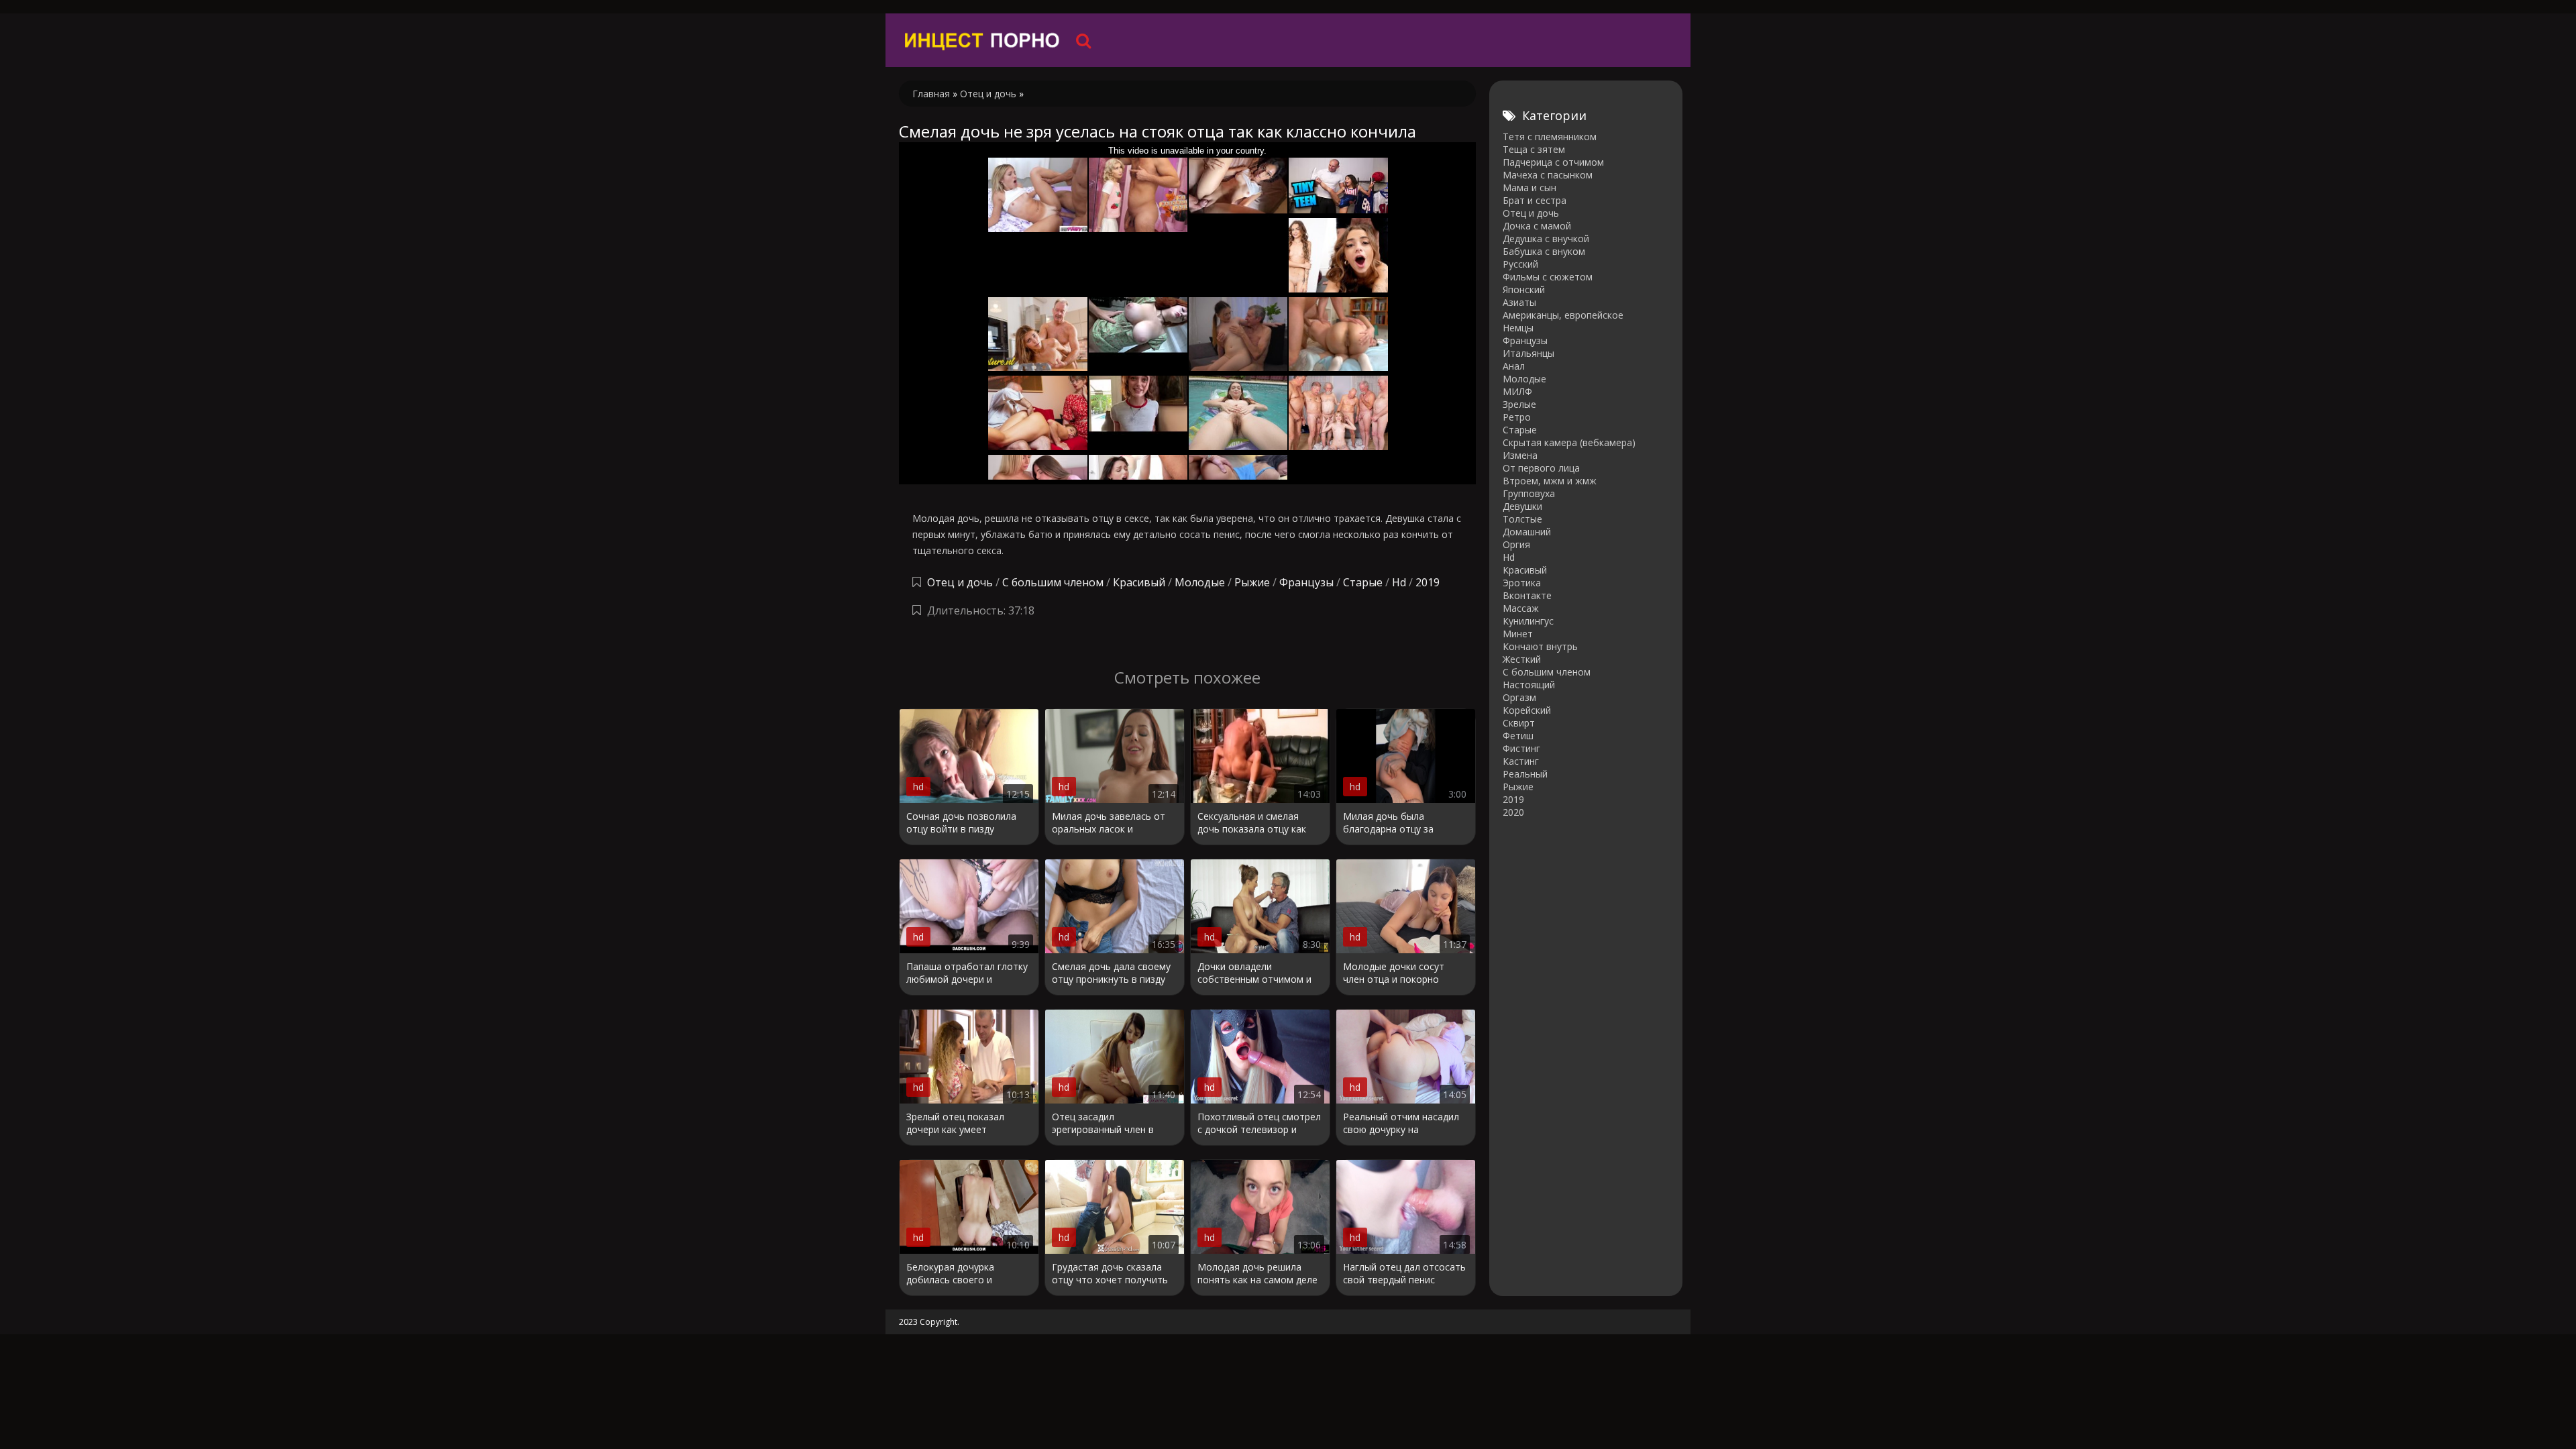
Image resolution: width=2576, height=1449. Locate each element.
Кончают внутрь (1540, 646)
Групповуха (1529, 493)
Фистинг (1521, 748)
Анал (1514, 366)
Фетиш (1518, 736)
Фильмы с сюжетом (1548, 277)
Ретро (1517, 417)
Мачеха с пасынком (1548, 175)
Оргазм (1519, 697)
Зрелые (1519, 404)
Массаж (1521, 608)
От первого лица (1541, 468)
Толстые (1522, 519)
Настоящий (1529, 685)
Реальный (1525, 774)
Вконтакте (1527, 595)
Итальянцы (1528, 353)
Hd (1399, 582)
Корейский (1527, 710)
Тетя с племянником (1550, 137)
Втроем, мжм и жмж (1550, 481)
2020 (1513, 812)
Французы (1306, 582)
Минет (1518, 634)
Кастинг (1521, 761)
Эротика (1522, 583)
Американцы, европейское (1563, 315)
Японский (1524, 289)
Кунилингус (1528, 621)
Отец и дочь (960, 582)
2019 (1428, 582)
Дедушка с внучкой (1546, 238)
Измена (1520, 455)
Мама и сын (1529, 187)
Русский (1520, 264)
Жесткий (1522, 659)
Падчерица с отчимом (1553, 162)
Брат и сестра (1535, 200)
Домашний (1527, 532)
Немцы (1518, 328)
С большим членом (1053, 582)
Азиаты (1519, 302)
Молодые (1200, 582)
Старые (1363, 582)
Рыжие (1252, 582)
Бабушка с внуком (1544, 251)
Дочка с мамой (1537, 226)
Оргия (1516, 544)
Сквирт (1519, 723)
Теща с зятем (1534, 149)
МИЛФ (1517, 391)
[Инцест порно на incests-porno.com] (983, 40)
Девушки (1522, 506)
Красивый (1139, 582)
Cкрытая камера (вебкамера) (1569, 442)
